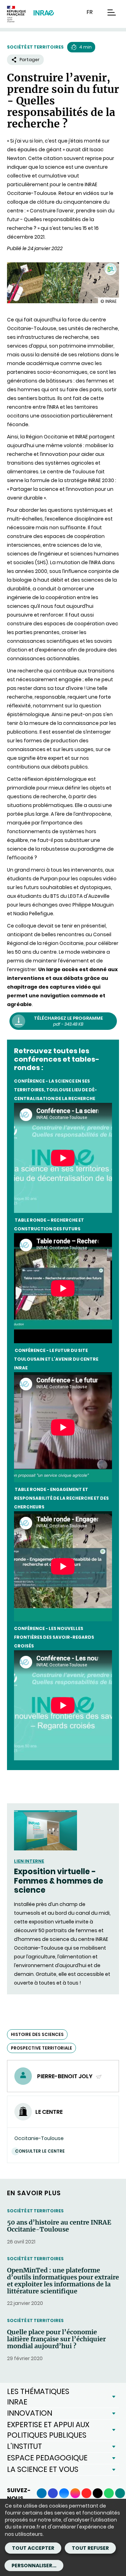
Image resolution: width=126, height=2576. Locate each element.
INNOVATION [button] (30, 2413)
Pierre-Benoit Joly (65, 2076)
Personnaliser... (34, 2566)
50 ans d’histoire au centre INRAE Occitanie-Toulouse (59, 2226)
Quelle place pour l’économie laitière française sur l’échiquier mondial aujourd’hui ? (56, 2339)
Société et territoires (35, 47)
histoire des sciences (37, 2034)
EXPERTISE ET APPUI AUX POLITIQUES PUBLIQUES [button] (48, 2430)
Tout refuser (90, 2548)
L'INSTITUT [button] (24, 2446)
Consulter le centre (40, 2151)
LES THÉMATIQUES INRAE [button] (38, 2397)
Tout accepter (33, 2548)
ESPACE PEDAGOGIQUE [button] (47, 2458)
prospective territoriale (41, 2048)
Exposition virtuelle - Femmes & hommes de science (59, 1881)
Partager (30, 60)
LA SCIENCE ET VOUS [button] (43, 2469)
